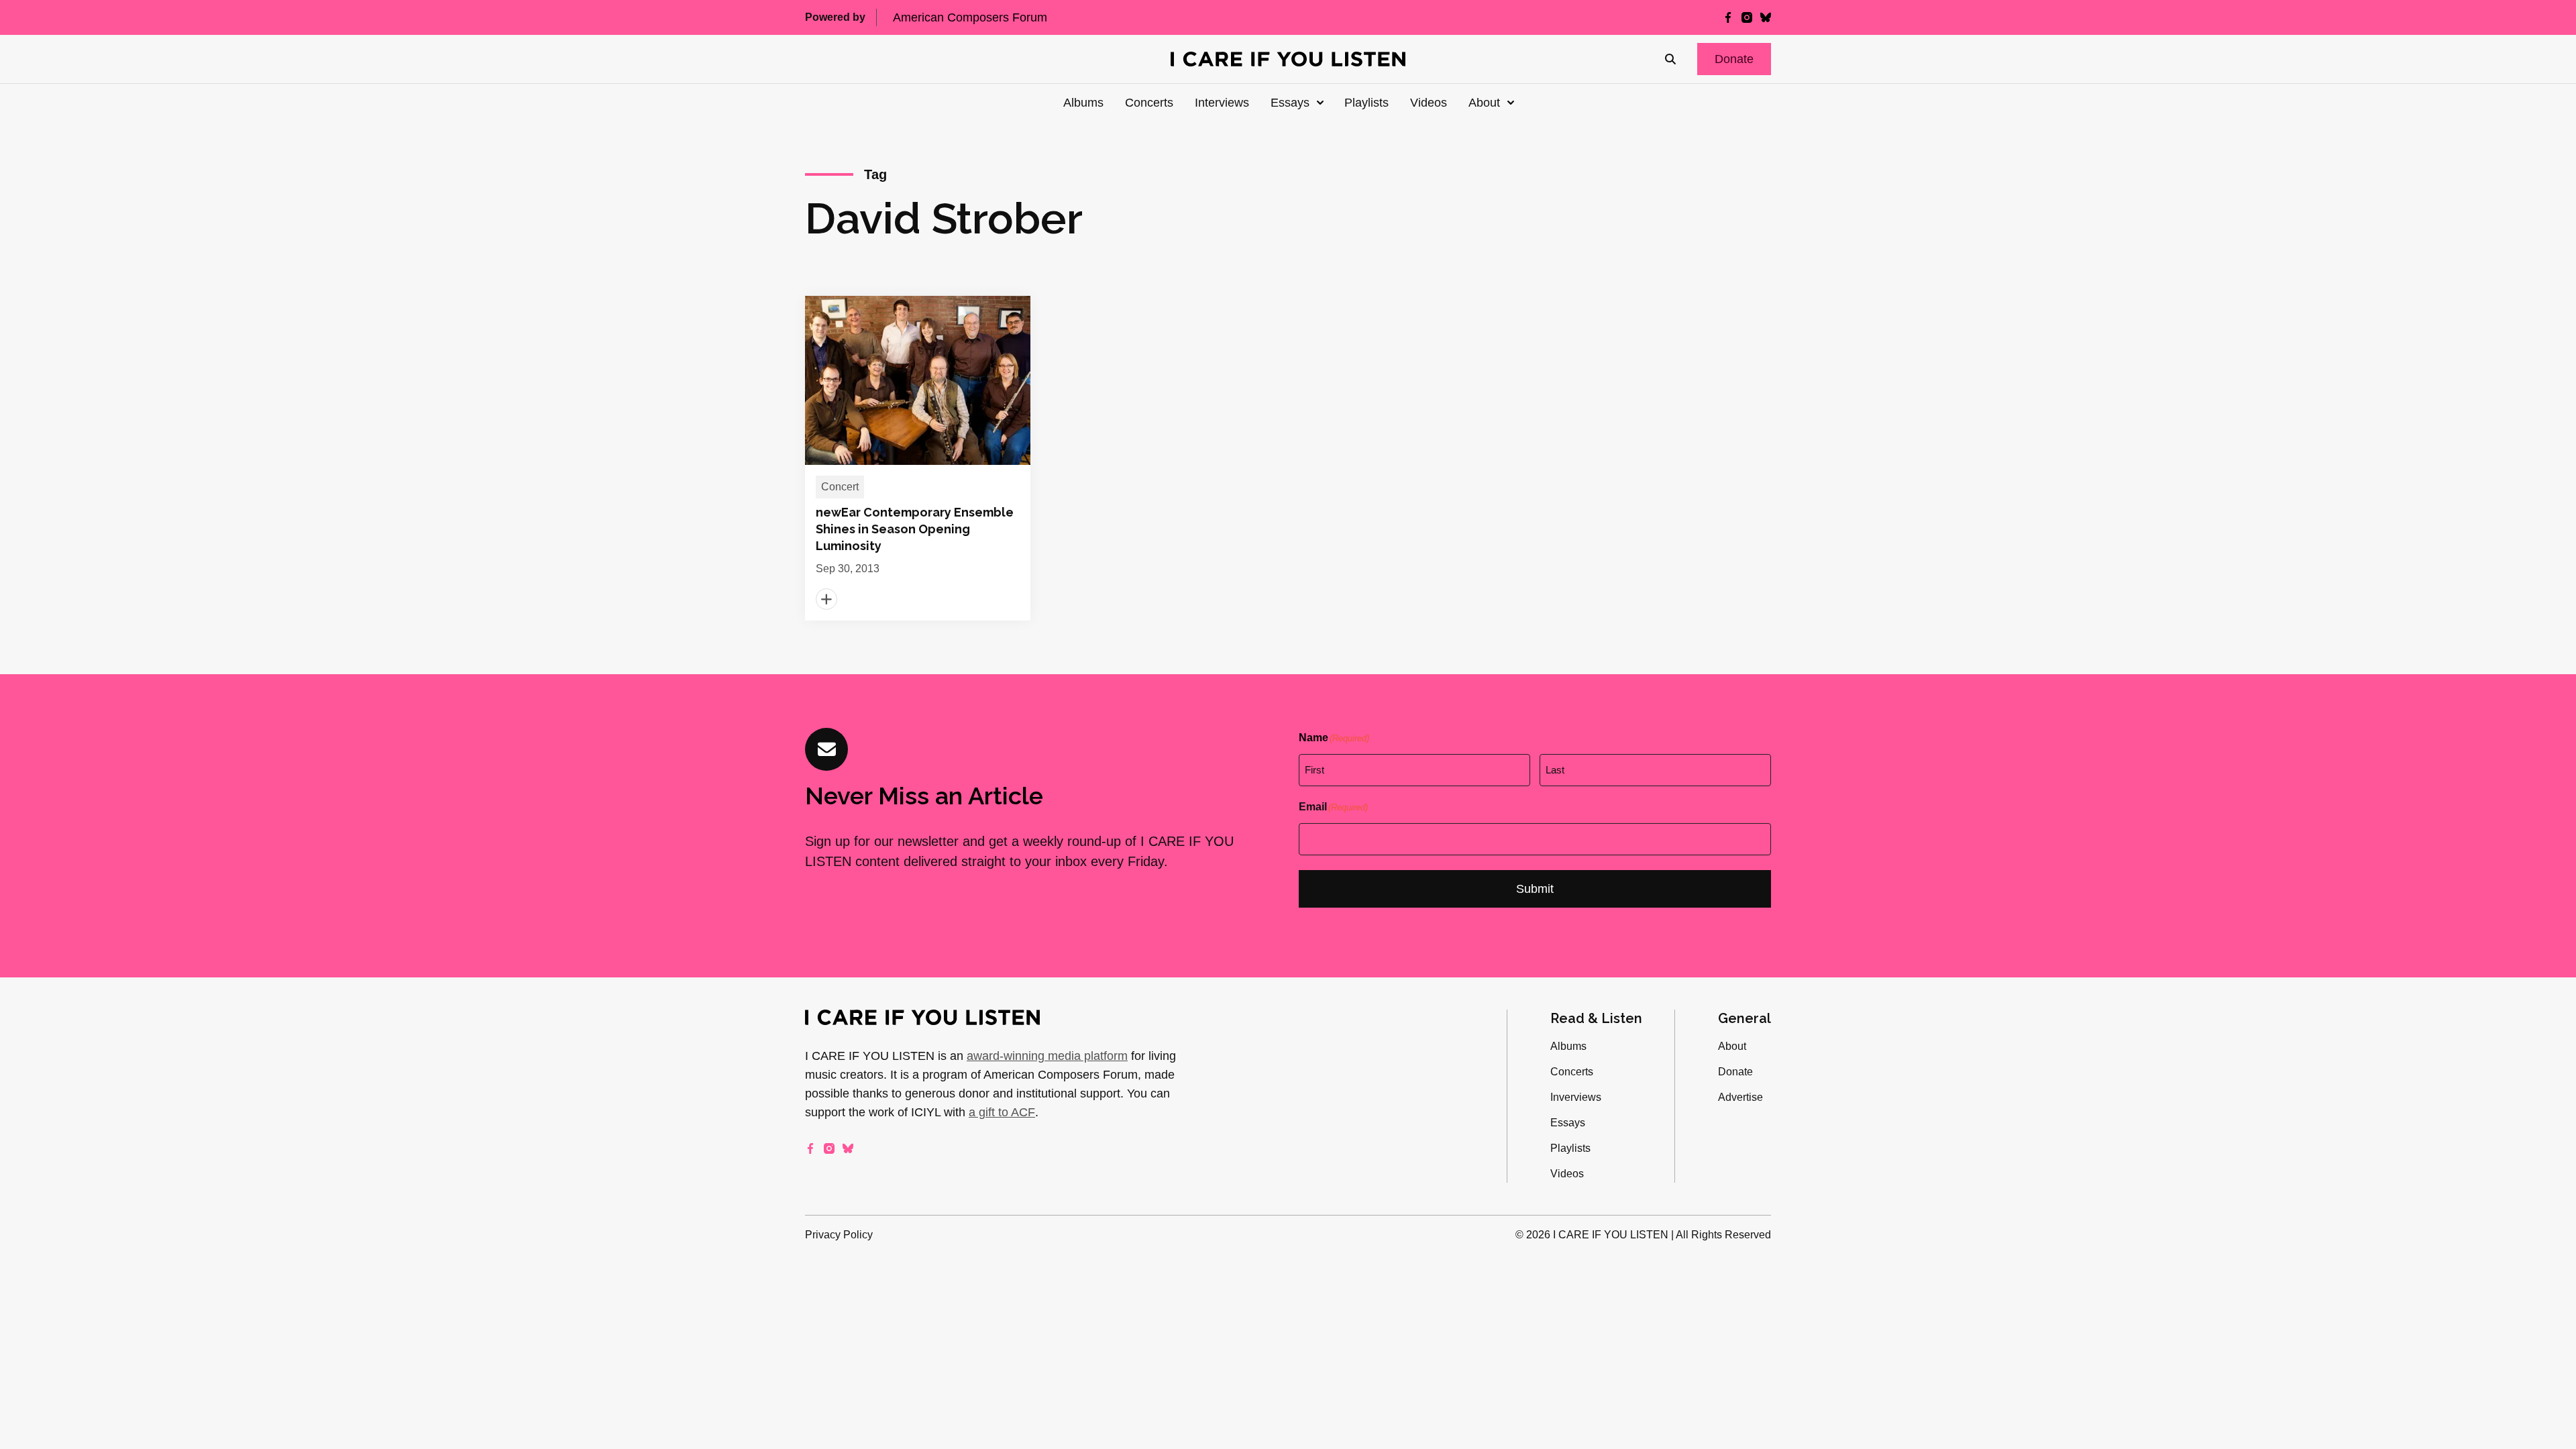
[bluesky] (1766, 17)
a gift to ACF (1002, 1112)
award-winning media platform (1047, 1056)
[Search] (1670, 59)
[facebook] (1728, 17)
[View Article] (918, 458)
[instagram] (1747, 17)
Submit (1535, 889)
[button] (1734, 59)
